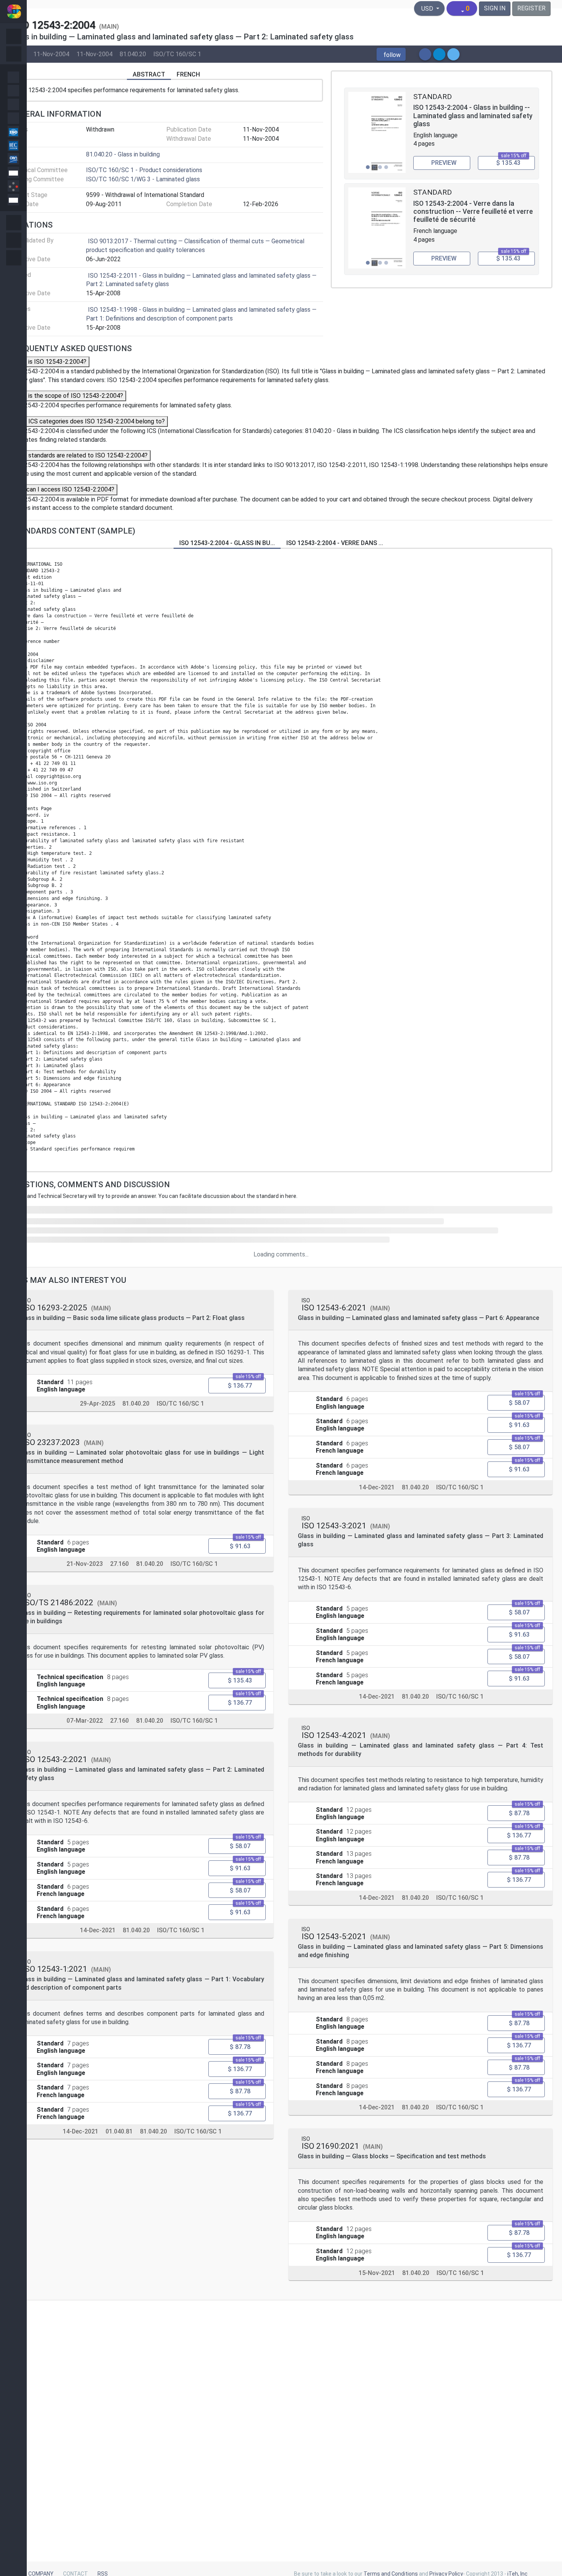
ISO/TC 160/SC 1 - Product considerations (144, 170)
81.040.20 (133, 54)
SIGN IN (495, 8)
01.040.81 (119, 2131)
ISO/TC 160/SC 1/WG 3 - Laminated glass (143, 179)
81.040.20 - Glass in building (123, 154)
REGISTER (531, 8)
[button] (391, 54)
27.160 (119, 1564)
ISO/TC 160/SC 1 (177, 54)
